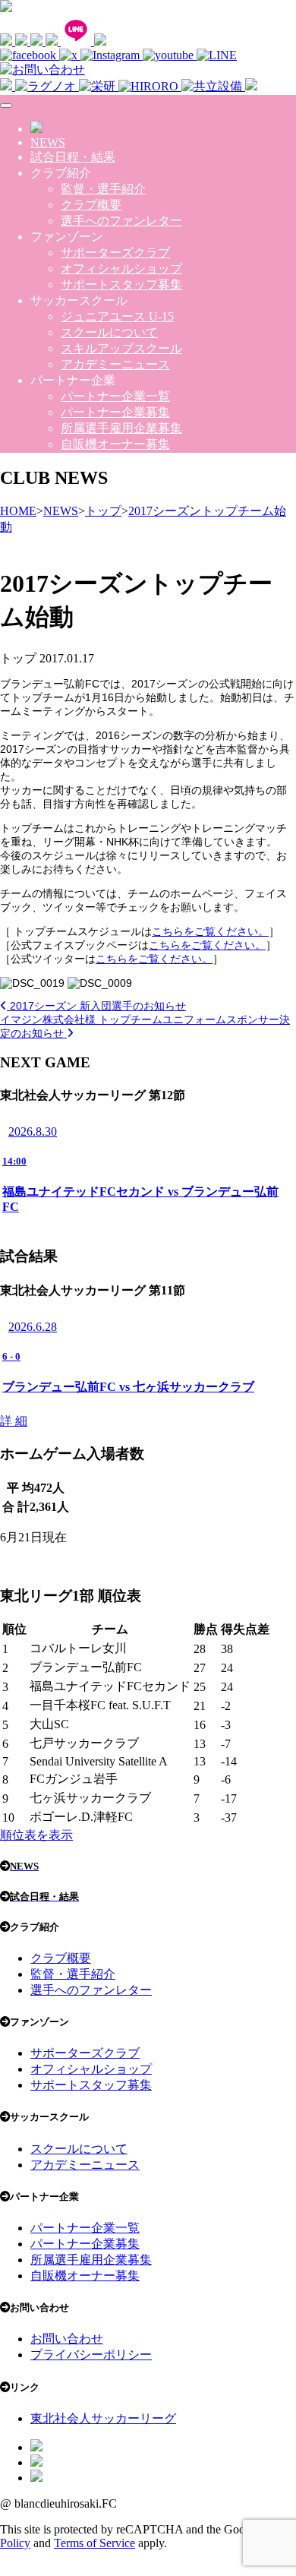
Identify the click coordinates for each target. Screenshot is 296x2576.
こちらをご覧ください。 (210, 931)
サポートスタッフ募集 (121, 284)
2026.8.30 (33, 1132)
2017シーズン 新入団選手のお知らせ (96, 1006)
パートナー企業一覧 (115, 396)
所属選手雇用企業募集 (121, 428)
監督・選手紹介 (103, 189)
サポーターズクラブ (115, 253)
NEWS (48, 142)
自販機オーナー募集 (115, 444)
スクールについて (109, 332)
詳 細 (14, 1421)
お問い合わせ (67, 2339)
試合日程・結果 (73, 157)
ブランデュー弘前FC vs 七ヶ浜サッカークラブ (128, 1387)
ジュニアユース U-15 (117, 316)
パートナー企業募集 (115, 412)
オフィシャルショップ (121, 269)
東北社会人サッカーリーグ (103, 2418)
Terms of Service (94, 2543)
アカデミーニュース (115, 364)
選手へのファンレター (121, 221)
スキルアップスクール (121, 348)
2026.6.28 (33, 1327)
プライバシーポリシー (91, 2355)
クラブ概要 (91, 205)
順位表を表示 (36, 1835)
